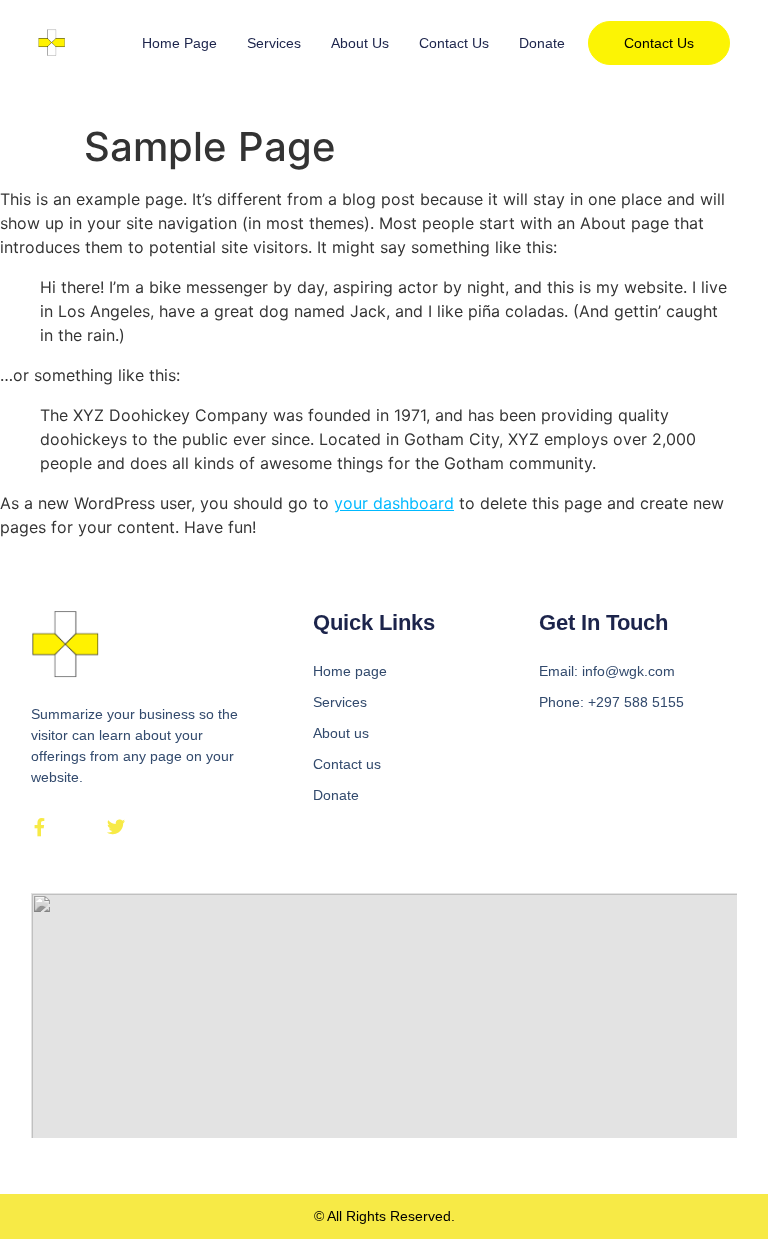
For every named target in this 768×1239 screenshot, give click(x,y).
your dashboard (394, 503)
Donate (542, 43)
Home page (179, 43)
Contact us (454, 43)
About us (360, 43)
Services (274, 43)
